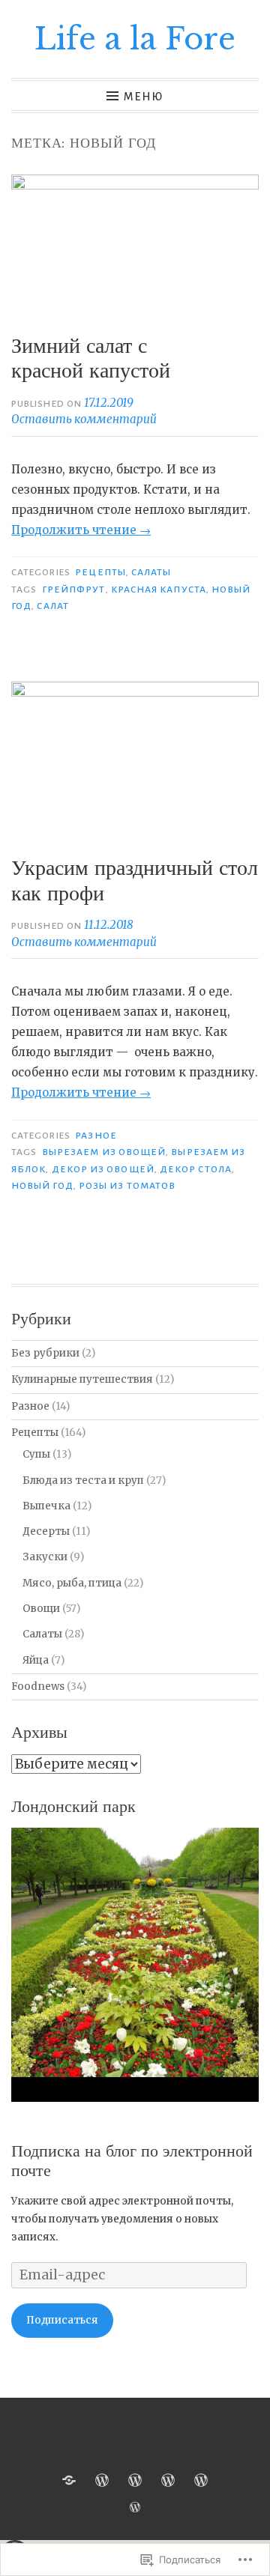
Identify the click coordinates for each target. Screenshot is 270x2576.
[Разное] (135, 2480)
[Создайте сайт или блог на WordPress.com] (135, 2508)
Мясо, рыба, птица (72, 1583)
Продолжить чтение (81, 530)
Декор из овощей (103, 1169)
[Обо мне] (168, 2480)
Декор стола (196, 1169)
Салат (52, 606)
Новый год (42, 1186)
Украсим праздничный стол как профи (135, 881)
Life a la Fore (135, 39)
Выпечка (46, 1506)
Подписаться (62, 2320)
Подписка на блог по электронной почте (132, 2161)
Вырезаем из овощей (104, 1152)
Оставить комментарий (84, 419)
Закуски (45, 1557)
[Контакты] (201, 2480)
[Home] (69, 2480)
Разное (96, 1136)
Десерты (46, 1531)
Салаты (151, 572)
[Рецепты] (102, 2480)
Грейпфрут (74, 590)
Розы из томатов (127, 1186)
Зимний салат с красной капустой (91, 358)
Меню (143, 97)
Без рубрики (45, 1353)
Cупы (36, 1454)
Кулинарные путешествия (82, 1379)
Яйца (36, 1660)
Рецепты (100, 572)
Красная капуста (159, 590)
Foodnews (38, 1686)
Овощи (41, 1609)
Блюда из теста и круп (83, 1481)
